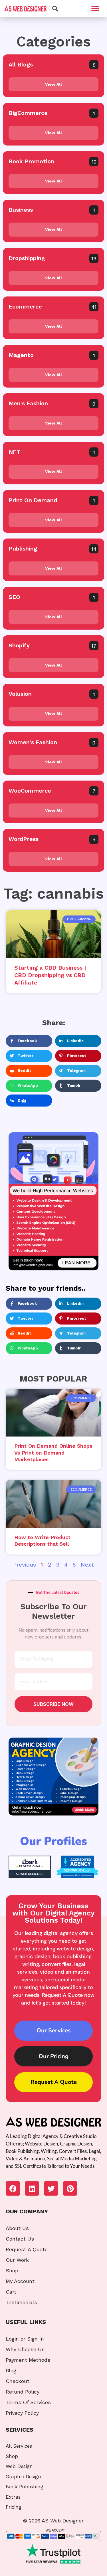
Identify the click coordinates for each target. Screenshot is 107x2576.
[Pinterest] (70, 2188)
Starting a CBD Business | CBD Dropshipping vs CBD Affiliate (50, 975)
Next (87, 1565)
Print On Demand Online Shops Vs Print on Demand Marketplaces (53, 1453)
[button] (95, 9)
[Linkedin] (32, 2188)
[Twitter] (51, 2188)
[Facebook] (13, 2188)
